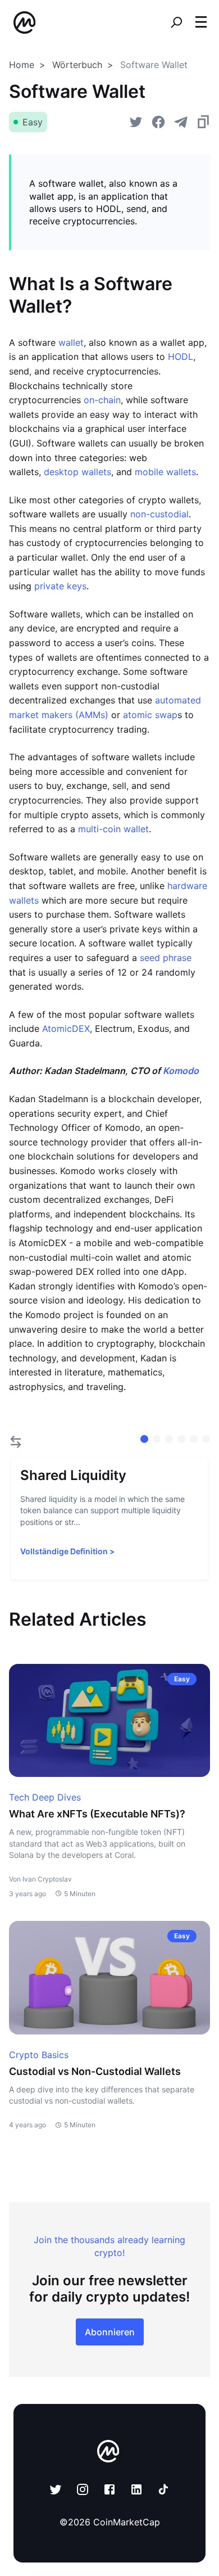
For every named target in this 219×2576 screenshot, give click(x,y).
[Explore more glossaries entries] (16, 1442)
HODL (181, 357)
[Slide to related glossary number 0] (144, 1439)
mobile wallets (165, 472)
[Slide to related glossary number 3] (181, 1439)
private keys (60, 586)
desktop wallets (77, 472)
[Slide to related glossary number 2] (169, 1439)
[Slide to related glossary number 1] (157, 1439)
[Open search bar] (176, 22)
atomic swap (150, 715)
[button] (201, 22)
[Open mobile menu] (201, 22)
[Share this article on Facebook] (158, 122)
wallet (71, 342)
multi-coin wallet (113, 829)
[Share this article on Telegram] (181, 122)
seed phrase (166, 958)
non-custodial (159, 514)
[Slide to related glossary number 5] (206, 1439)
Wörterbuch (77, 65)
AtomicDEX (66, 1028)
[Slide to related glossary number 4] (194, 1439)
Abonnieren (110, 2332)
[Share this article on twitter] (136, 122)
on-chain (102, 400)
